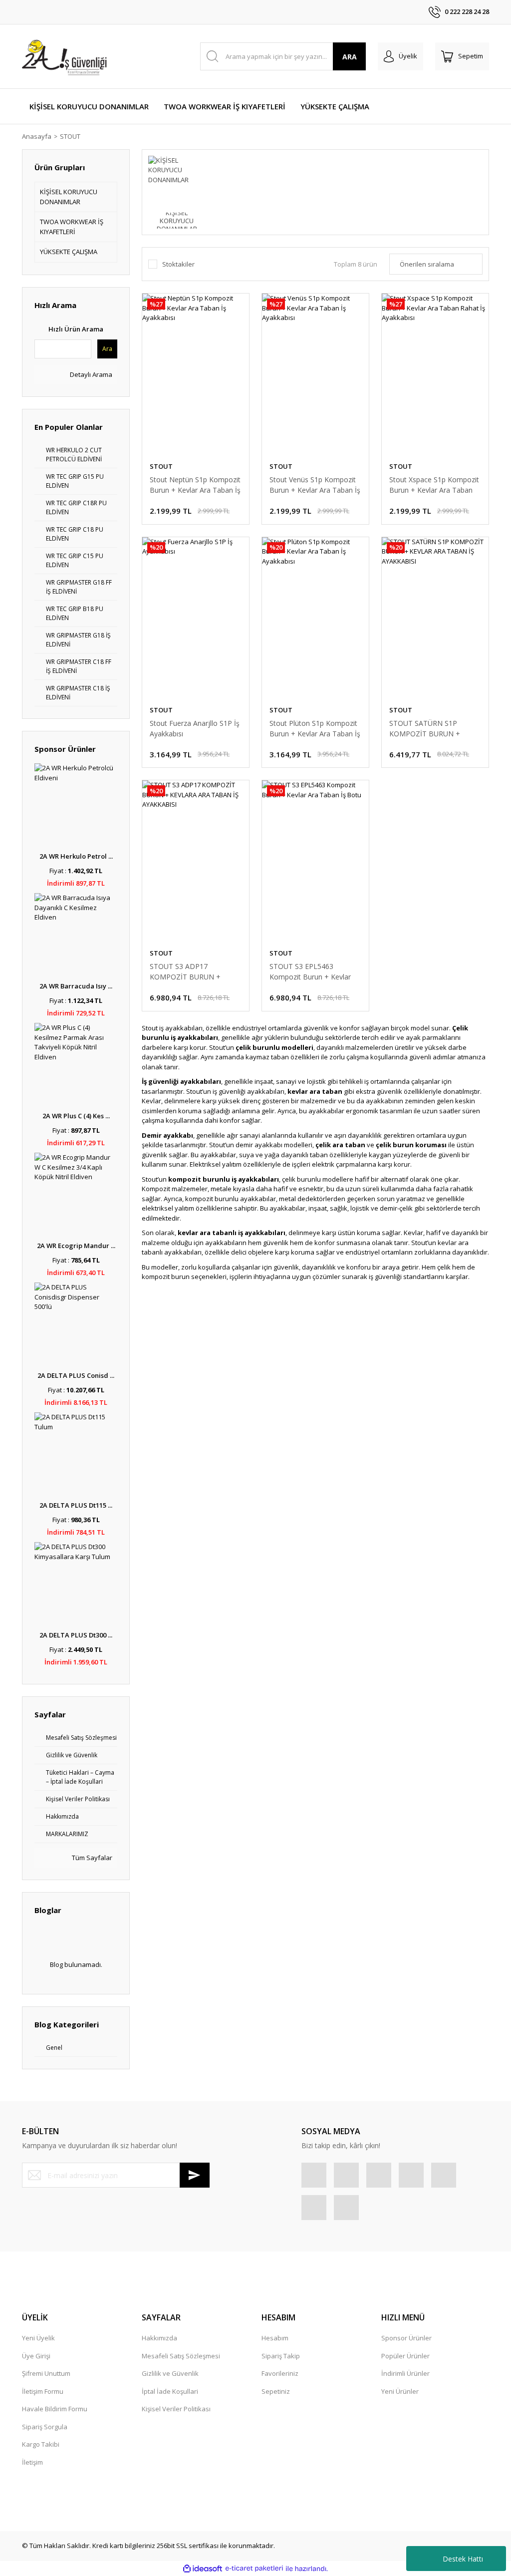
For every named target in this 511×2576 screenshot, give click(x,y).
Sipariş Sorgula (45, 2427)
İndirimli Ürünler (405, 2373)
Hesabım (275, 2338)
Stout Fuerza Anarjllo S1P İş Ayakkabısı (195, 728)
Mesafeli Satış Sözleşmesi (181, 2356)
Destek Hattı (463, 2559)
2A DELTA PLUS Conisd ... (76, 1375)
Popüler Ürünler (405, 2356)
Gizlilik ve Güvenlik (170, 2373)
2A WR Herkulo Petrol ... (76, 856)
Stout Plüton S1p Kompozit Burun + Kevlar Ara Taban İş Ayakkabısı (315, 729)
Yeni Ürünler (400, 2391)
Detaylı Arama (90, 374)
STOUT (70, 136)
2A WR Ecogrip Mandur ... (76, 1246)
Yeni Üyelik (38, 2338)
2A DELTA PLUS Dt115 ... (76, 1505)
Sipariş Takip (281, 2356)
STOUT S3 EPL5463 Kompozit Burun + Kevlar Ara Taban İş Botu (310, 972)
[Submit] (195, 2175)
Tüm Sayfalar (91, 1858)
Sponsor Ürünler (406, 2338)
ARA (350, 57)
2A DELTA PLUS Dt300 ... (76, 1635)
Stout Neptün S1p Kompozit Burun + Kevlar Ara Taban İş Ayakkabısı (195, 485)
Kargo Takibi (41, 2444)
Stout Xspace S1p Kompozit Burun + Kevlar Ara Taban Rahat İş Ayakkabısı (434, 485)
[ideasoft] (203, 2569)
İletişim (32, 2462)
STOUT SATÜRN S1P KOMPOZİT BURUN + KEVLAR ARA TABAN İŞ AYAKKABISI (427, 729)
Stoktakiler (178, 264)
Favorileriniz (280, 2373)
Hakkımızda (159, 2338)
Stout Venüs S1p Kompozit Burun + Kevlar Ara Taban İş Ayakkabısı (315, 485)
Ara (107, 349)
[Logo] (66, 56)
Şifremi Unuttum (46, 2373)
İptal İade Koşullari (170, 2391)
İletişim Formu (43, 2391)
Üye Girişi (36, 2356)
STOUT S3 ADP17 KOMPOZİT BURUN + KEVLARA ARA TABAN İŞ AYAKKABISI (189, 972)
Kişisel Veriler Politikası (176, 2409)
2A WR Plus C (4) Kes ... (76, 1116)
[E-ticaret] (254, 2569)
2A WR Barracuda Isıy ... (76, 986)
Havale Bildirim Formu (55, 2409)
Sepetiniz (276, 2391)
